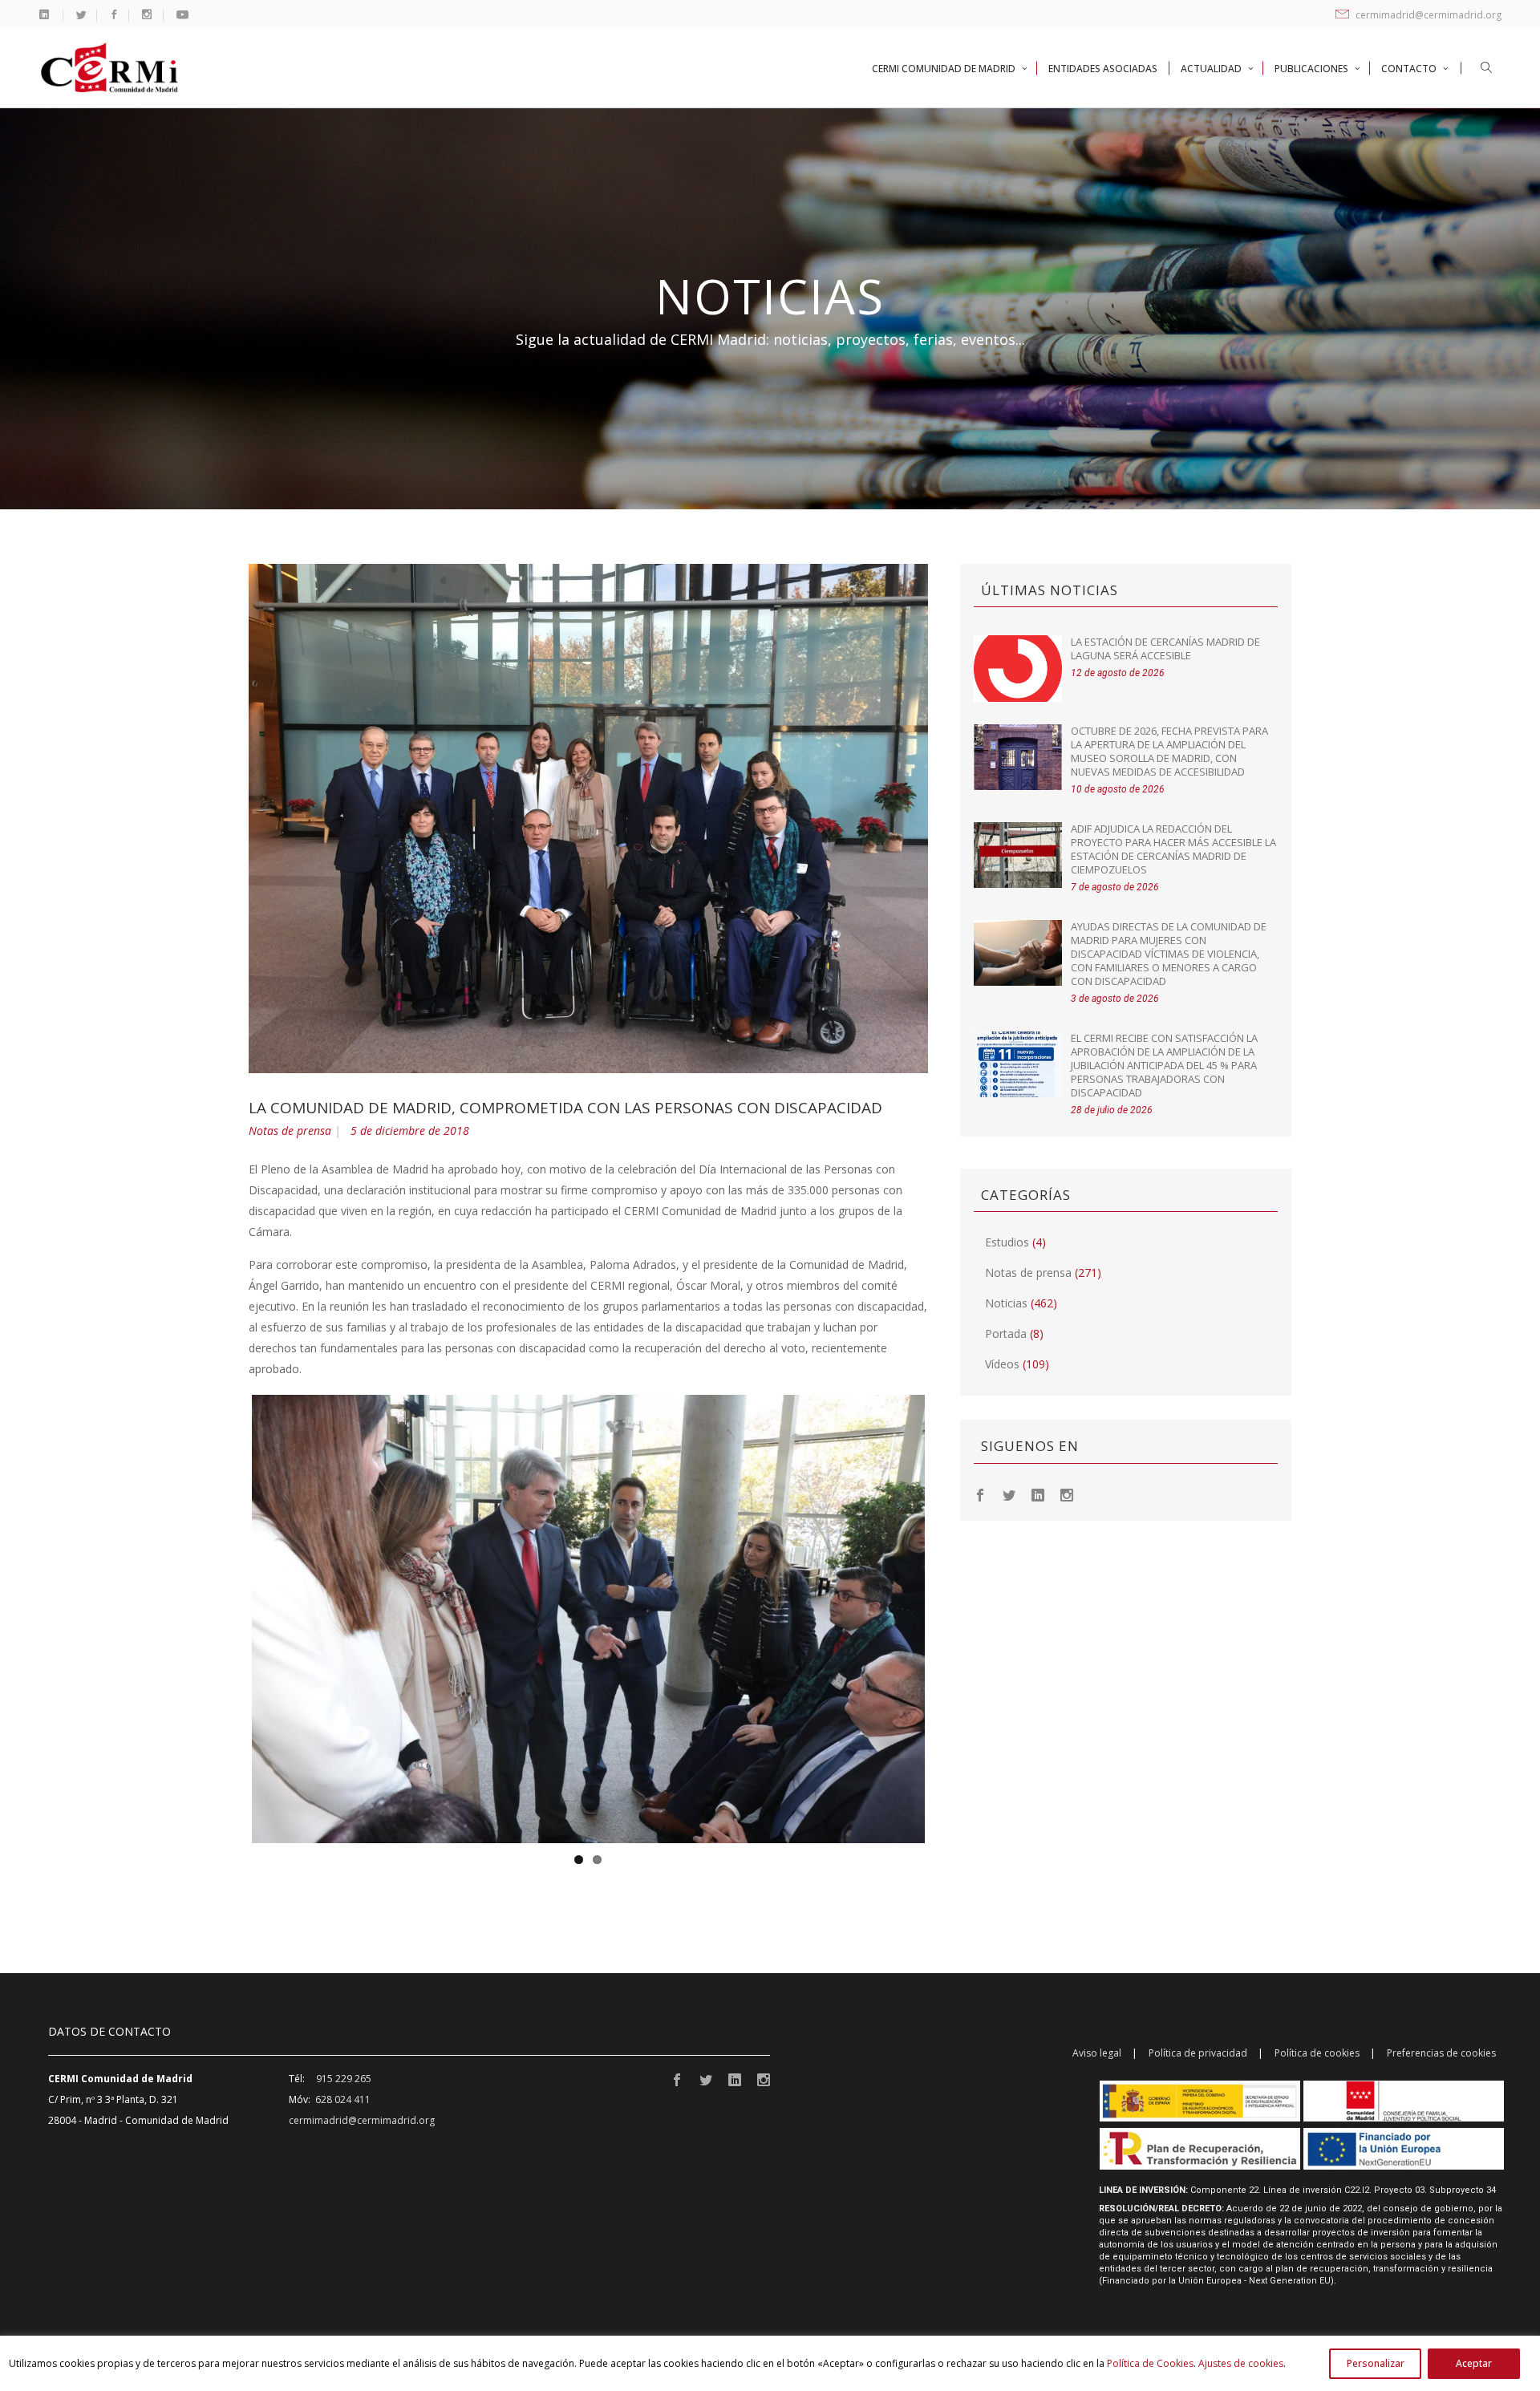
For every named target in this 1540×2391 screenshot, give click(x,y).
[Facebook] (980, 1494)
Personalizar (1376, 2363)
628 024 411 (343, 2099)
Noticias (1006, 1303)
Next (949, 1619)
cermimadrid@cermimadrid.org (1427, 15)
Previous (228, 1619)
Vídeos (1002, 1364)
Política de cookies (1317, 2053)
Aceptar (1474, 2363)
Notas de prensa (290, 1131)
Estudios (1007, 1242)
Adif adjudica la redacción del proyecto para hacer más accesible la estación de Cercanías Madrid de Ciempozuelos (1173, 849)
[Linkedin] (1038, 1494)
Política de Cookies (1150, 2363)
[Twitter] (1009, 1494)
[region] (770, 2363)
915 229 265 (344, 2079)
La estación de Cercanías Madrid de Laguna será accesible (1165, 648)
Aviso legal (1097, 2053)
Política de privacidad (1198, 2053)
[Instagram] (1067, 1494)
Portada (1006, 1333)
